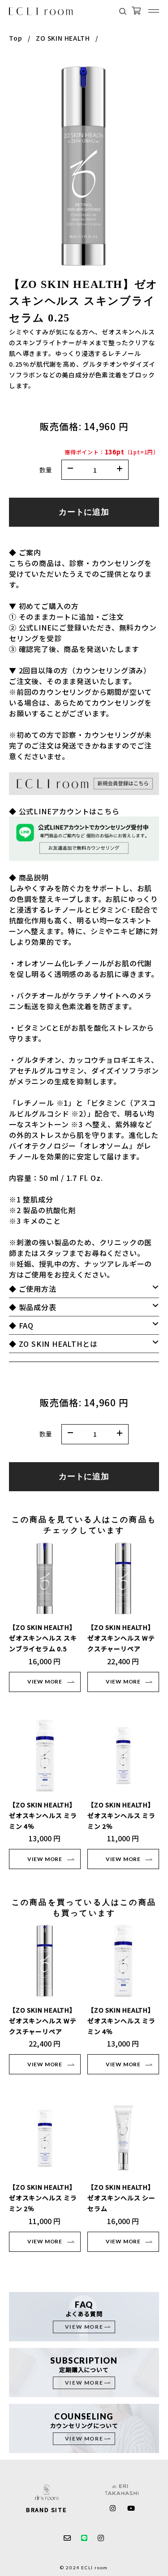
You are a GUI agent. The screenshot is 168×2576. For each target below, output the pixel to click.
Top (15, 38)
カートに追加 (84, 512)
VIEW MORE (45, 1681)
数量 (46, 470)
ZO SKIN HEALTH (63, 38)
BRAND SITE (46, 2510)
